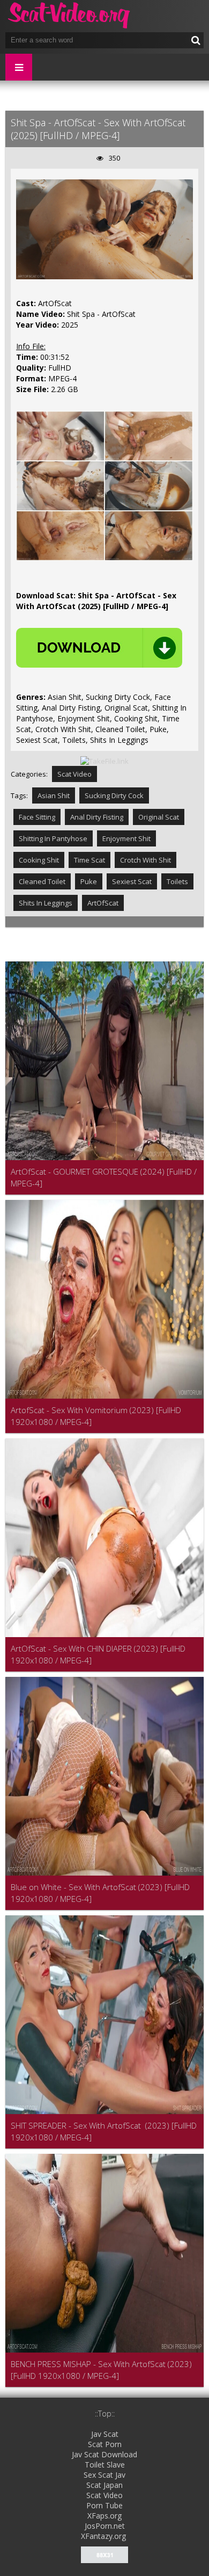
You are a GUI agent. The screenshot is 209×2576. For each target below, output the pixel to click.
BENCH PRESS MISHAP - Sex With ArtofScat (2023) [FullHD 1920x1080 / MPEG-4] (101, 2370)
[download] (99, 648)
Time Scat (89, 860)
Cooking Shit (39, 860)
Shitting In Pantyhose (53, 838)
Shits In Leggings (46, 903)
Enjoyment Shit (126, 838)
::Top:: (105, 2414)
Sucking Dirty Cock (114, 795)
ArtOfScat (103, 903)
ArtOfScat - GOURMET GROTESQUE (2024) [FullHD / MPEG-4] (104, 1177)
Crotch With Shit (145, 860)
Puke (89, 881)
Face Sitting (37, 817)
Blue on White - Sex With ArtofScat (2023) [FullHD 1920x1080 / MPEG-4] (100, 1893)
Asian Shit (54, 795)
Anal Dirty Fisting (97, 817)
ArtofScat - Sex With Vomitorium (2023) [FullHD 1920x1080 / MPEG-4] (96, 1416)
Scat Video (74, 774)
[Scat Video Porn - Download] (70, 16)
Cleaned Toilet (42, 881)
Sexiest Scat (132, 881)
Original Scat (159, 817)
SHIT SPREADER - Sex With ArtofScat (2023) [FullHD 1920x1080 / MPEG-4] (104, 2131)
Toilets (177, 881)
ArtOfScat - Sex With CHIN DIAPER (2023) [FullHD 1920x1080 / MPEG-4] (98, 1654)
